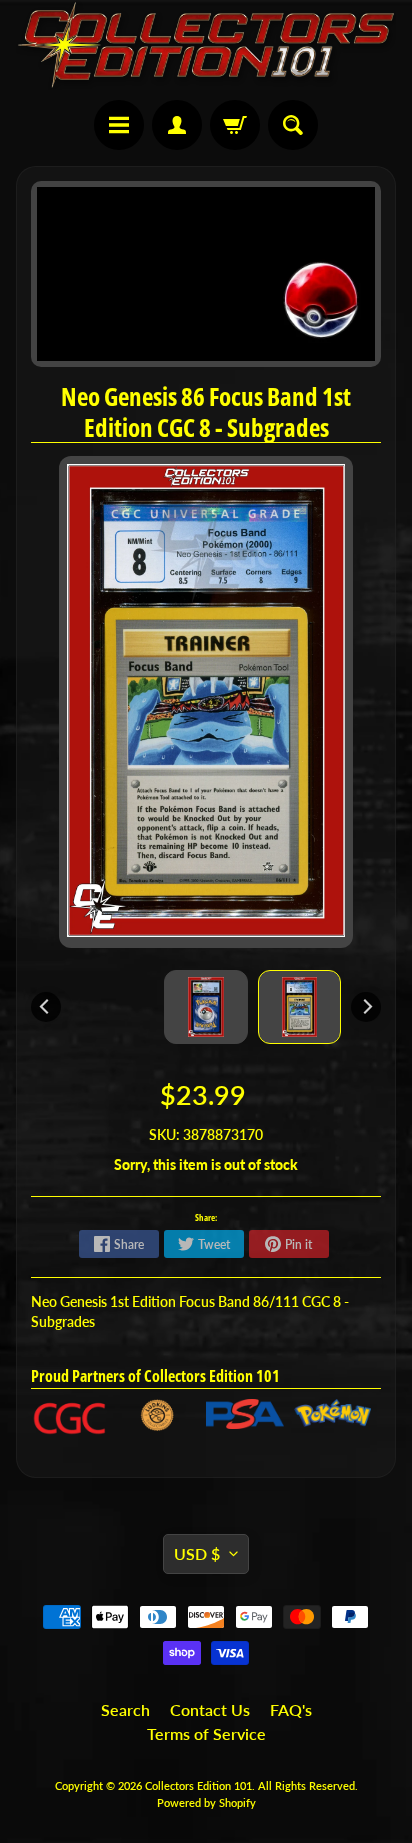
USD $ (197, 1553)
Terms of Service (206, 1733)
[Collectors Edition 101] (206, 45)
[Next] (366, 1007)
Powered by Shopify (206, 1802)
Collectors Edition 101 (198, 1785)
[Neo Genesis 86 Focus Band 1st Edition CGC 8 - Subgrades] (300, 1007)
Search (125, 1709)
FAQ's (291, 1709)
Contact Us (210, 1709)
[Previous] (46, 1007)
